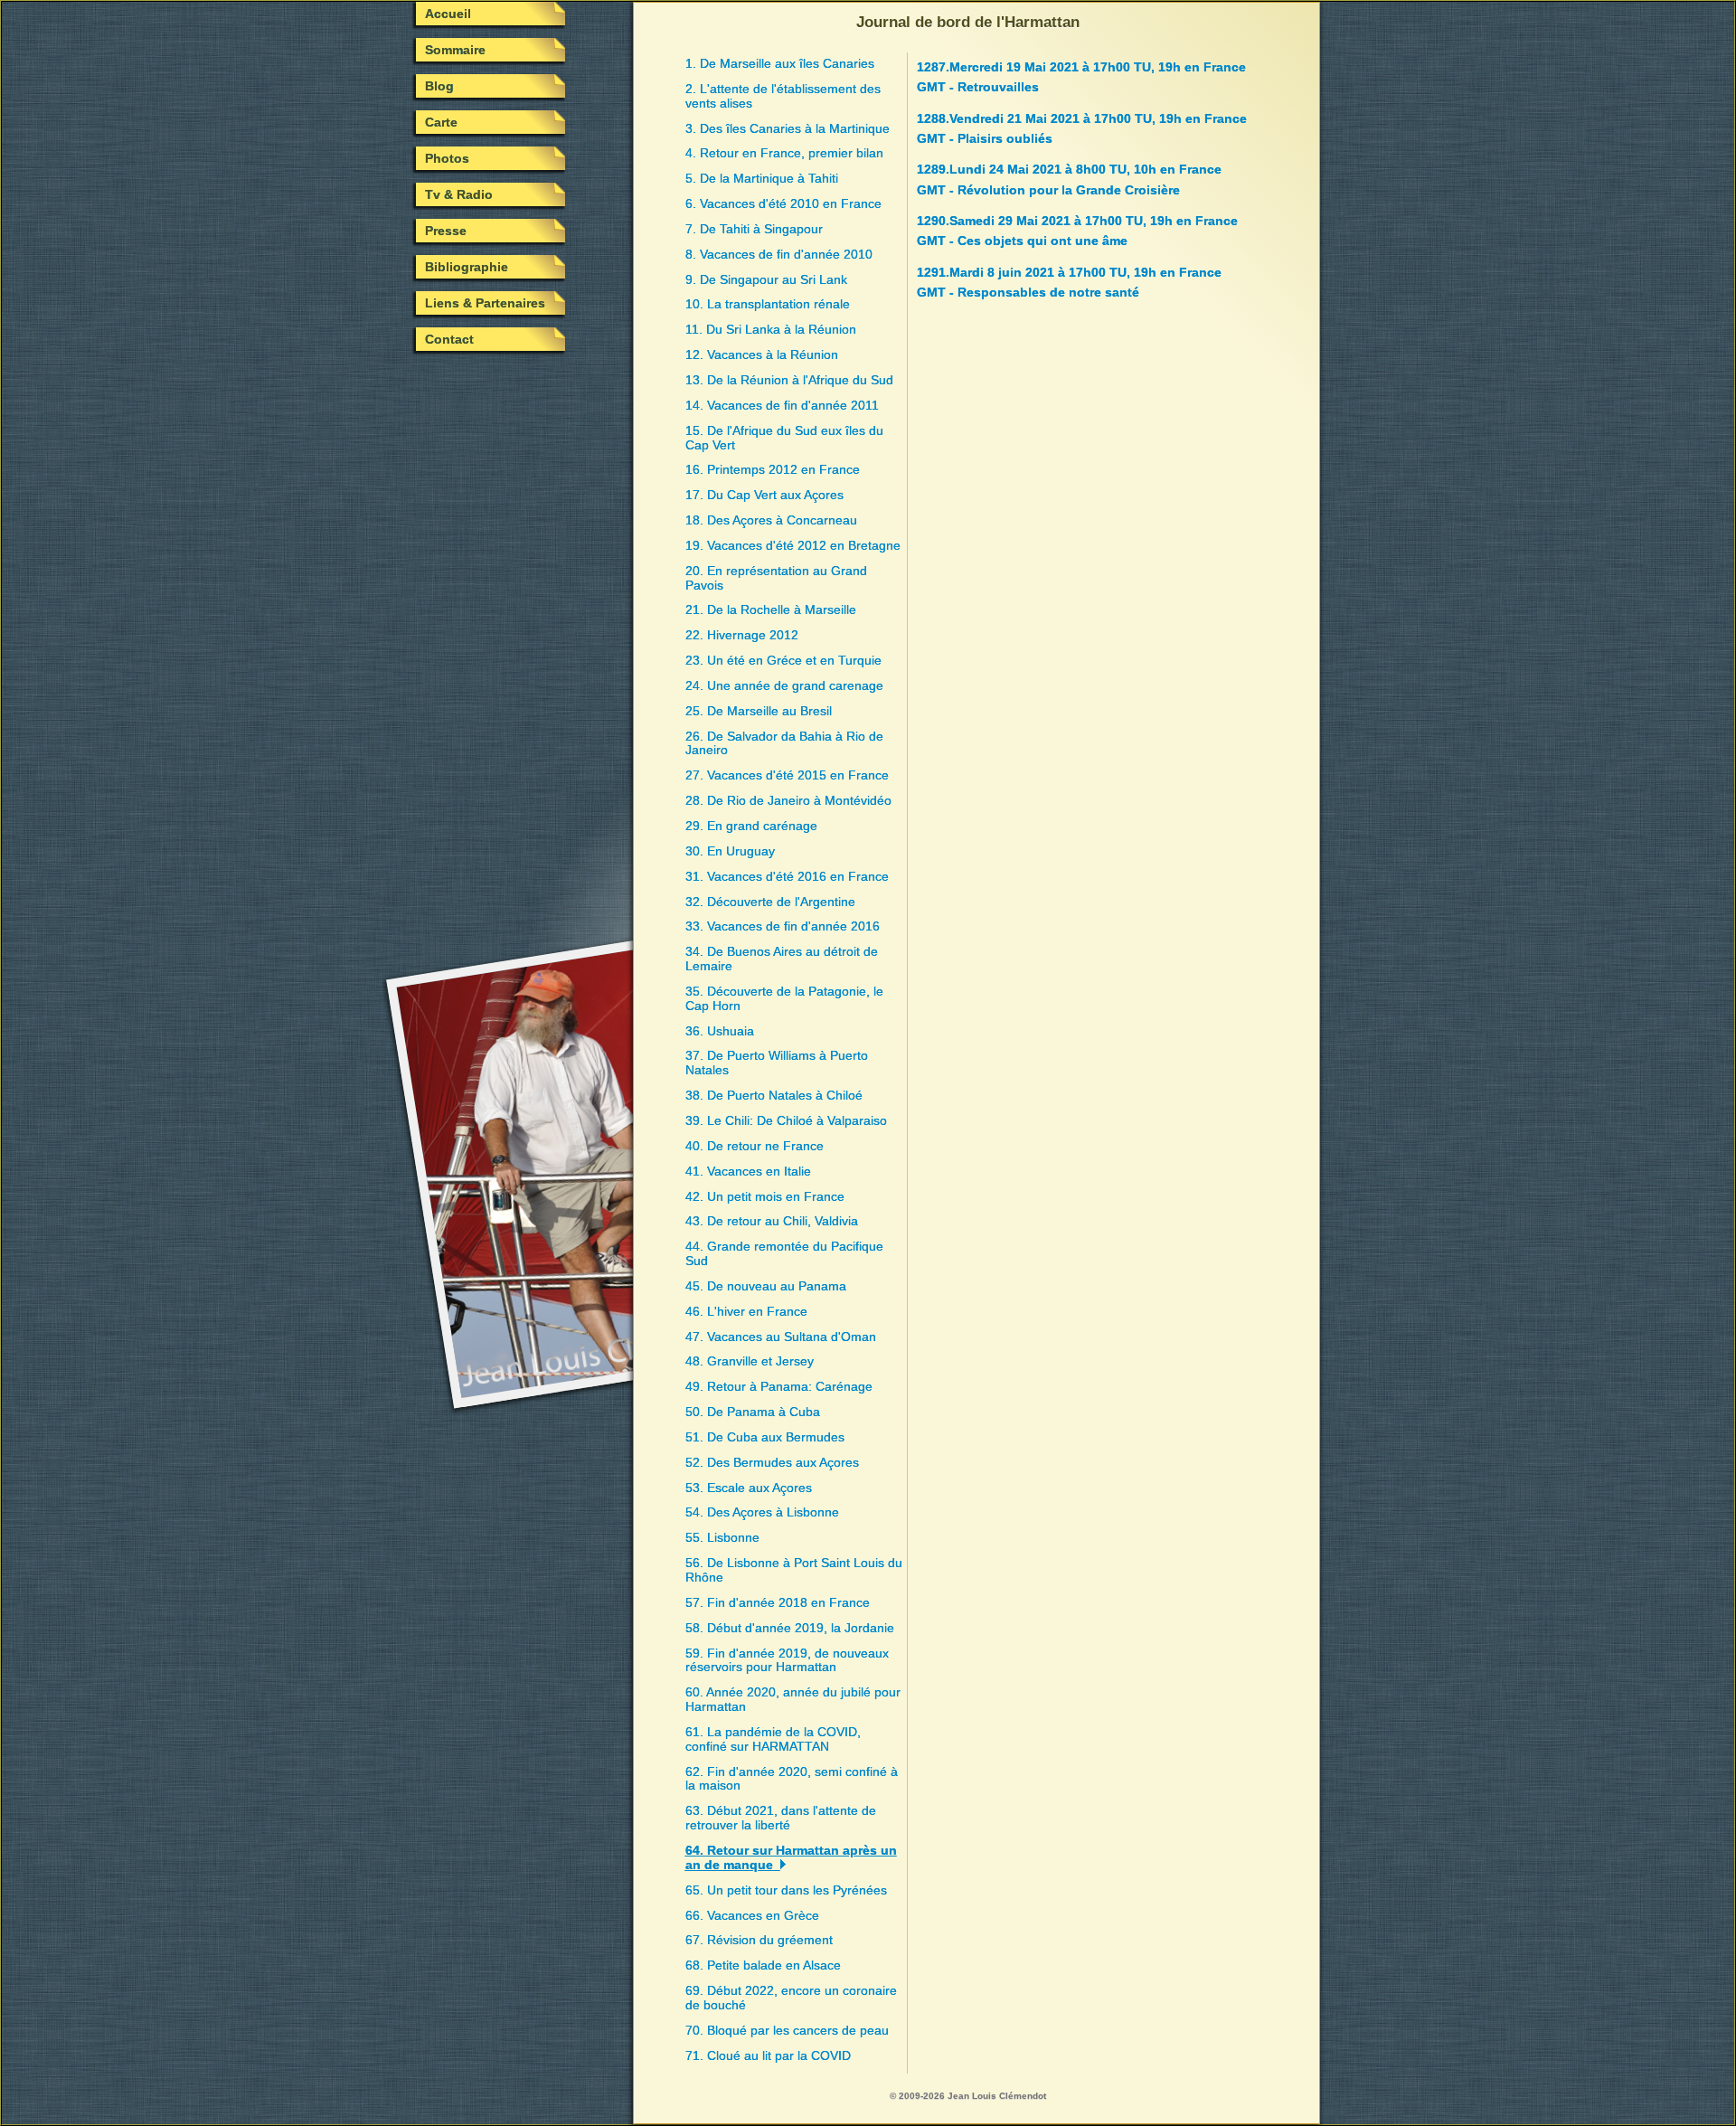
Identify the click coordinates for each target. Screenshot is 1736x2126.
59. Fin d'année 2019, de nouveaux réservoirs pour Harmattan (787, 1660)
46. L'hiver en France (746, 1311)
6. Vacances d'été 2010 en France (783, 203)
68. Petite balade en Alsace (763, 1965)
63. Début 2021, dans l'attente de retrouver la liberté (781, 1818)
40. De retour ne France (755, 1146)
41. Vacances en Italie (748, 1171)
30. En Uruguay (730, 851)
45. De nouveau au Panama (766, 1286)
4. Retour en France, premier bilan (784, 153)
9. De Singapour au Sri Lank (766, 279)
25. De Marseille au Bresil (759, 711)
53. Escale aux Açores (749, 1488)
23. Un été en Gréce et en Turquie (783, 660)
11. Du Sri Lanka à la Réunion (771, 329)
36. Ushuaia (720, 1031)
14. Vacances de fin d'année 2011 (782, 405)
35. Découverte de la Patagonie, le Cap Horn (784, 998)
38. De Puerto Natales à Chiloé (774, 1095)
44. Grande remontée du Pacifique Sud (784, 1253)
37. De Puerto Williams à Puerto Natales (777, 1063)
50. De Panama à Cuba (753, 1412)
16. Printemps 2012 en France (773, 469)
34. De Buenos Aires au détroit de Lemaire (782, 959)
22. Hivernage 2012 (742, 635)
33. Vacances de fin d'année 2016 (783, 926)
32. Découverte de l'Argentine (770, 902)
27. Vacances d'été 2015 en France (787, 775)
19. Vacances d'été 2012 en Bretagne (793, 545)
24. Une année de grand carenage (784, 685)
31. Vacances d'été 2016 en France (787, 876)
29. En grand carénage (751, 826)
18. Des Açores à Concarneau (771, 520)
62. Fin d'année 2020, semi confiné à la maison (792, 1779)
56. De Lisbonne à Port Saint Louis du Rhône (794, 1570)
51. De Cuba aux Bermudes (765, 1437)
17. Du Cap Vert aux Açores (764, 495)
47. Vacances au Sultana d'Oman (781, 1337)
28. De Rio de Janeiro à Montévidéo (788, 800)
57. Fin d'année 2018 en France (778, 1602)
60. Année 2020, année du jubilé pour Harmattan (793, 1699)
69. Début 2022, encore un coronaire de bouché (791, 1998)
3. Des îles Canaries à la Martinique (788, 128)
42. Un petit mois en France (765, 1196)
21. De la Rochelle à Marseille (771, 609)
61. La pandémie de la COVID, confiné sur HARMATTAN (773, 1739)
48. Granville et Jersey (750, 1361)
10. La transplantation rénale (768, 304)
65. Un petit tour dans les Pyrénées (786, 1890)
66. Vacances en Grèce (752, 1915)
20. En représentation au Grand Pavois (776, 578)
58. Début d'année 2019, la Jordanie (790, 1628)
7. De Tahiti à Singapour (754, 229)
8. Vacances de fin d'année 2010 (779, 254)
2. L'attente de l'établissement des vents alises (783, 96)
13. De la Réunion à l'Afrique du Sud (789, 380)
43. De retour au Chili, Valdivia (772, 1221)
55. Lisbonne (722, 1537)
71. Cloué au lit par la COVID (768, 2055)
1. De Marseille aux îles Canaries (780, 63)
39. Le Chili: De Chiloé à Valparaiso (786, 1120)
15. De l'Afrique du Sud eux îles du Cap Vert (784, 438)
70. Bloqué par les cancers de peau (787, 2030)
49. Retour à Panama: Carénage (779, 1386)
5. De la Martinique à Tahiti (762, 178)
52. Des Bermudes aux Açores (772, 1462)
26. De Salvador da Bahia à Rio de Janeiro (784, 743)
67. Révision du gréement (759, 1940)
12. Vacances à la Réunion (762, 354)
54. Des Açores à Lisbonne (762, 1512)
